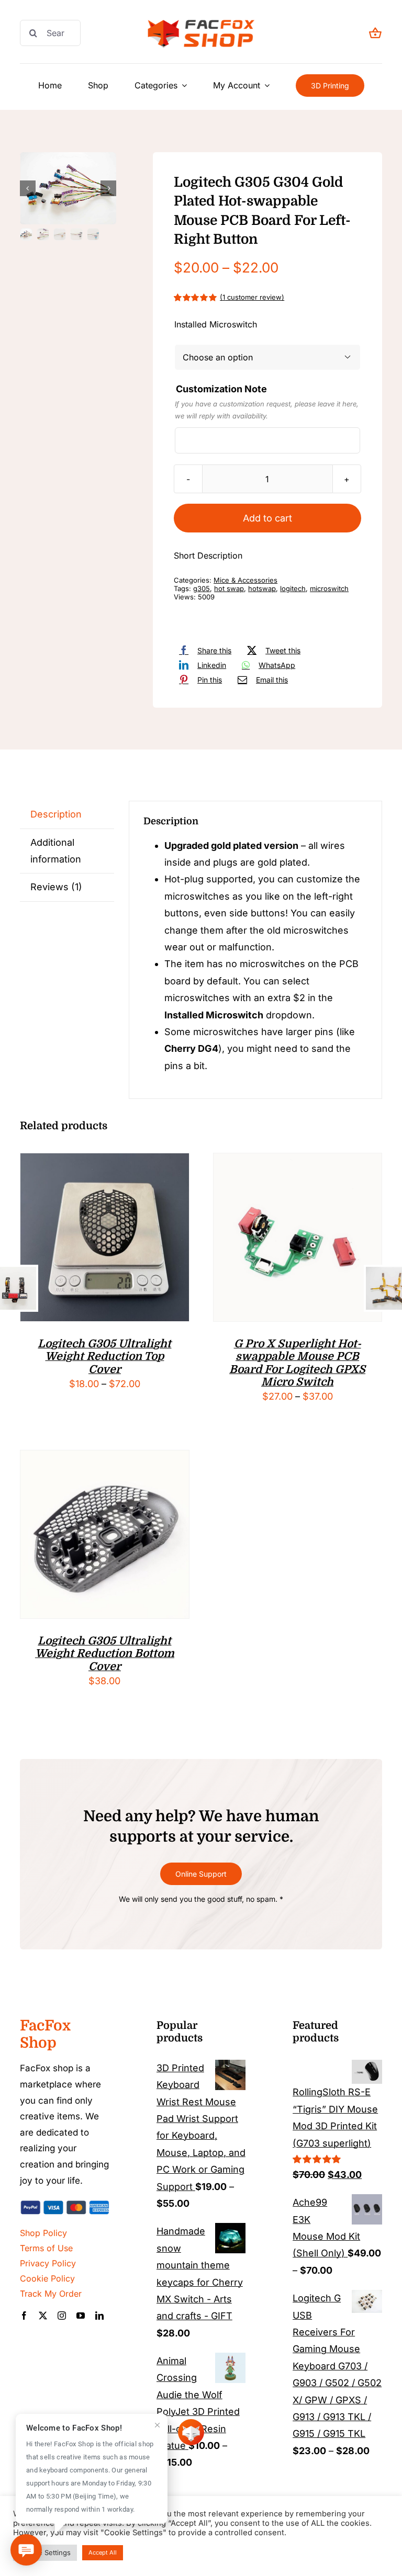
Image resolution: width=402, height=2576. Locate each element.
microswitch (329, 588)
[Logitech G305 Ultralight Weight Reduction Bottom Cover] (104, 1459)
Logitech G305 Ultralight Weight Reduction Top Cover (104, 1357)
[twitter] (43, 2316)
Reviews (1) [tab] (56, 887)
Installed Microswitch (216, 324)
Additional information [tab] (56, 851)
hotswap (262, 588)
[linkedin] (99, 2316)
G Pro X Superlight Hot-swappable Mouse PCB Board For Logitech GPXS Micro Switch (297, 1363)
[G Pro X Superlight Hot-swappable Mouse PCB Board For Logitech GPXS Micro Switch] (298, 1161)
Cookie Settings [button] (45, 2552)
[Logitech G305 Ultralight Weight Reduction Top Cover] (104, 1161)
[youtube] (81, 2316)
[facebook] (24, 2316)
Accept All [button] (103, 2552)
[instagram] (62, 2316)
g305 (202, 588)
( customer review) (252, 297)
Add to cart (267, 518)
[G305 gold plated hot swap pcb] (69, 188)
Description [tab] (56, 814)
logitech (293, 588)
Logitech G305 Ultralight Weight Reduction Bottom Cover (105, 1654)
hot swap (229, 588)
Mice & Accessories (245, 580)
